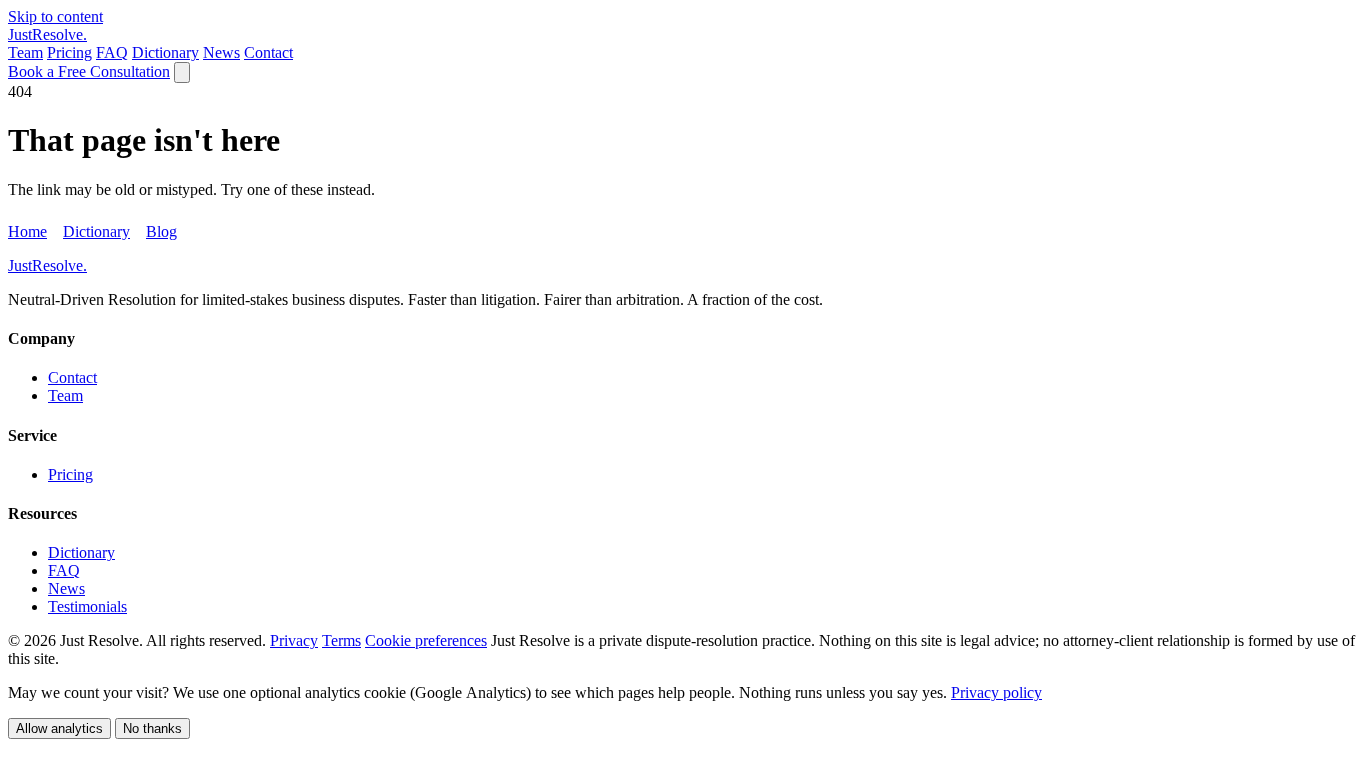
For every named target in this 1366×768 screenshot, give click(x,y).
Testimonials (87, 606)
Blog (161, 231)
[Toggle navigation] (182, 72)
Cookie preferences (426, 640)
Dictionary (165, 52)
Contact (268, 52)
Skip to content (55, 16)
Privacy (294, 640)
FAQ (112, 52)
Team (25, 52)
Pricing (69, 52)
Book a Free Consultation (89, 71)
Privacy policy (996, 692)
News (221, 52)
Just (47, 34)
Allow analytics (59, 728)
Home (27, 231)
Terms (341, 640)
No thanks (152, 728)
